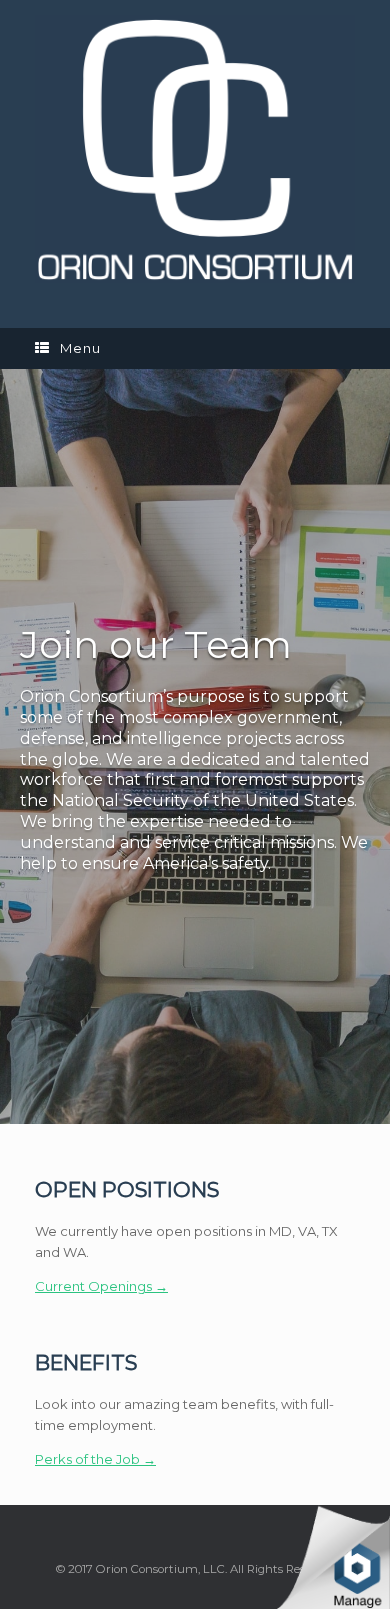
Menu (80, 348)
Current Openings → (101, 1286)
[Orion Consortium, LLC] (195, 149)
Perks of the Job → (95, 1459)
